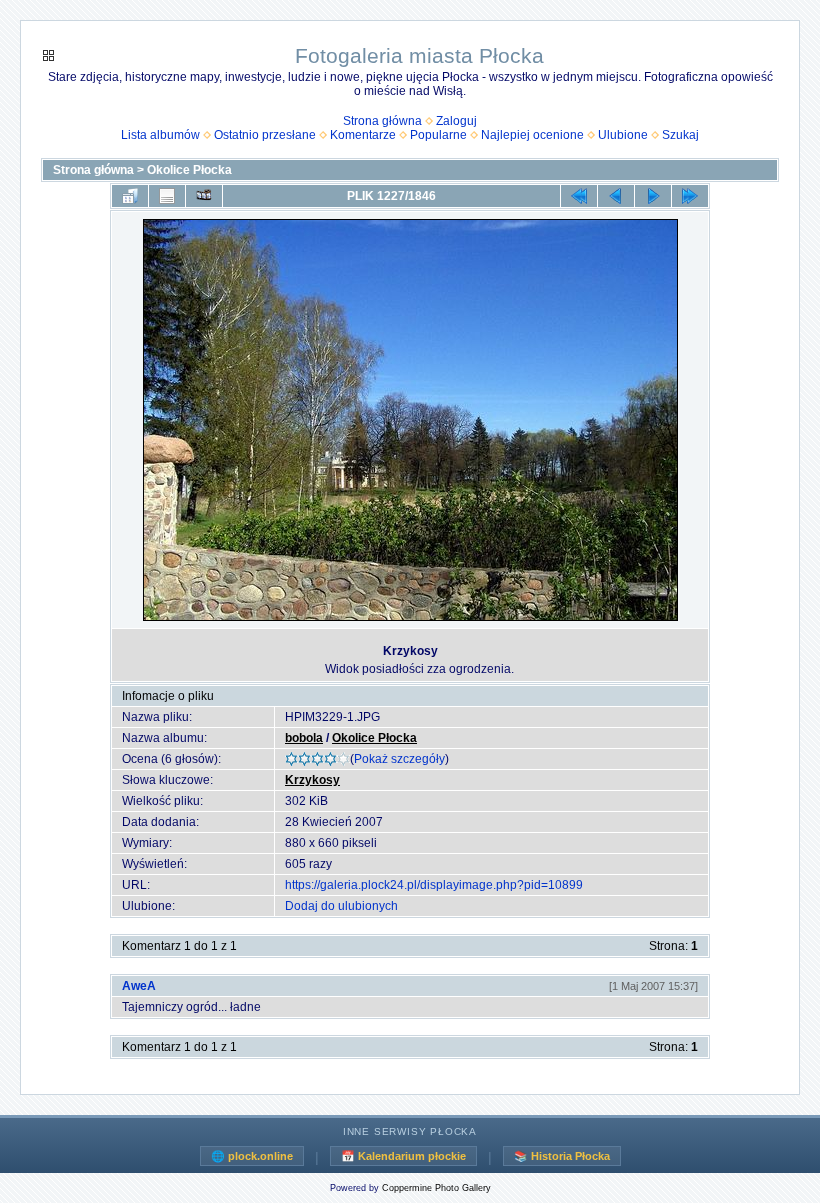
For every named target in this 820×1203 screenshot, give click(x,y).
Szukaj (680, 135)
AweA (139, 986)
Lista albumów (160, 135)
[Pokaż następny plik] (653, 196)
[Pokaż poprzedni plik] (616, 196)
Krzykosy (312, 780)
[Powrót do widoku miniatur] (130, 196)
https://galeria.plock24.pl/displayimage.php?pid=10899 (434, 885)
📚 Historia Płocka (562, 1156)
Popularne (438, 135)
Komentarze (363, 135)
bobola (304, 738)
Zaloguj (456, 121)
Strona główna (382, 121)
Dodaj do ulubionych (341, 906)
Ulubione (623, 135)
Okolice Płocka (189, 170)
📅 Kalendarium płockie (403, 1156)
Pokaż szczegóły (399, 759)
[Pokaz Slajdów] (204, 196)
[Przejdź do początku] (579, 196)
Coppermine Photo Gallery (436, 1188)
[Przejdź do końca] (690, 196)
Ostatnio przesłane (265, 135)
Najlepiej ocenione (532, 135)
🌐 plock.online (252, 1156)
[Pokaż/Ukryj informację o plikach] (167, 196)
